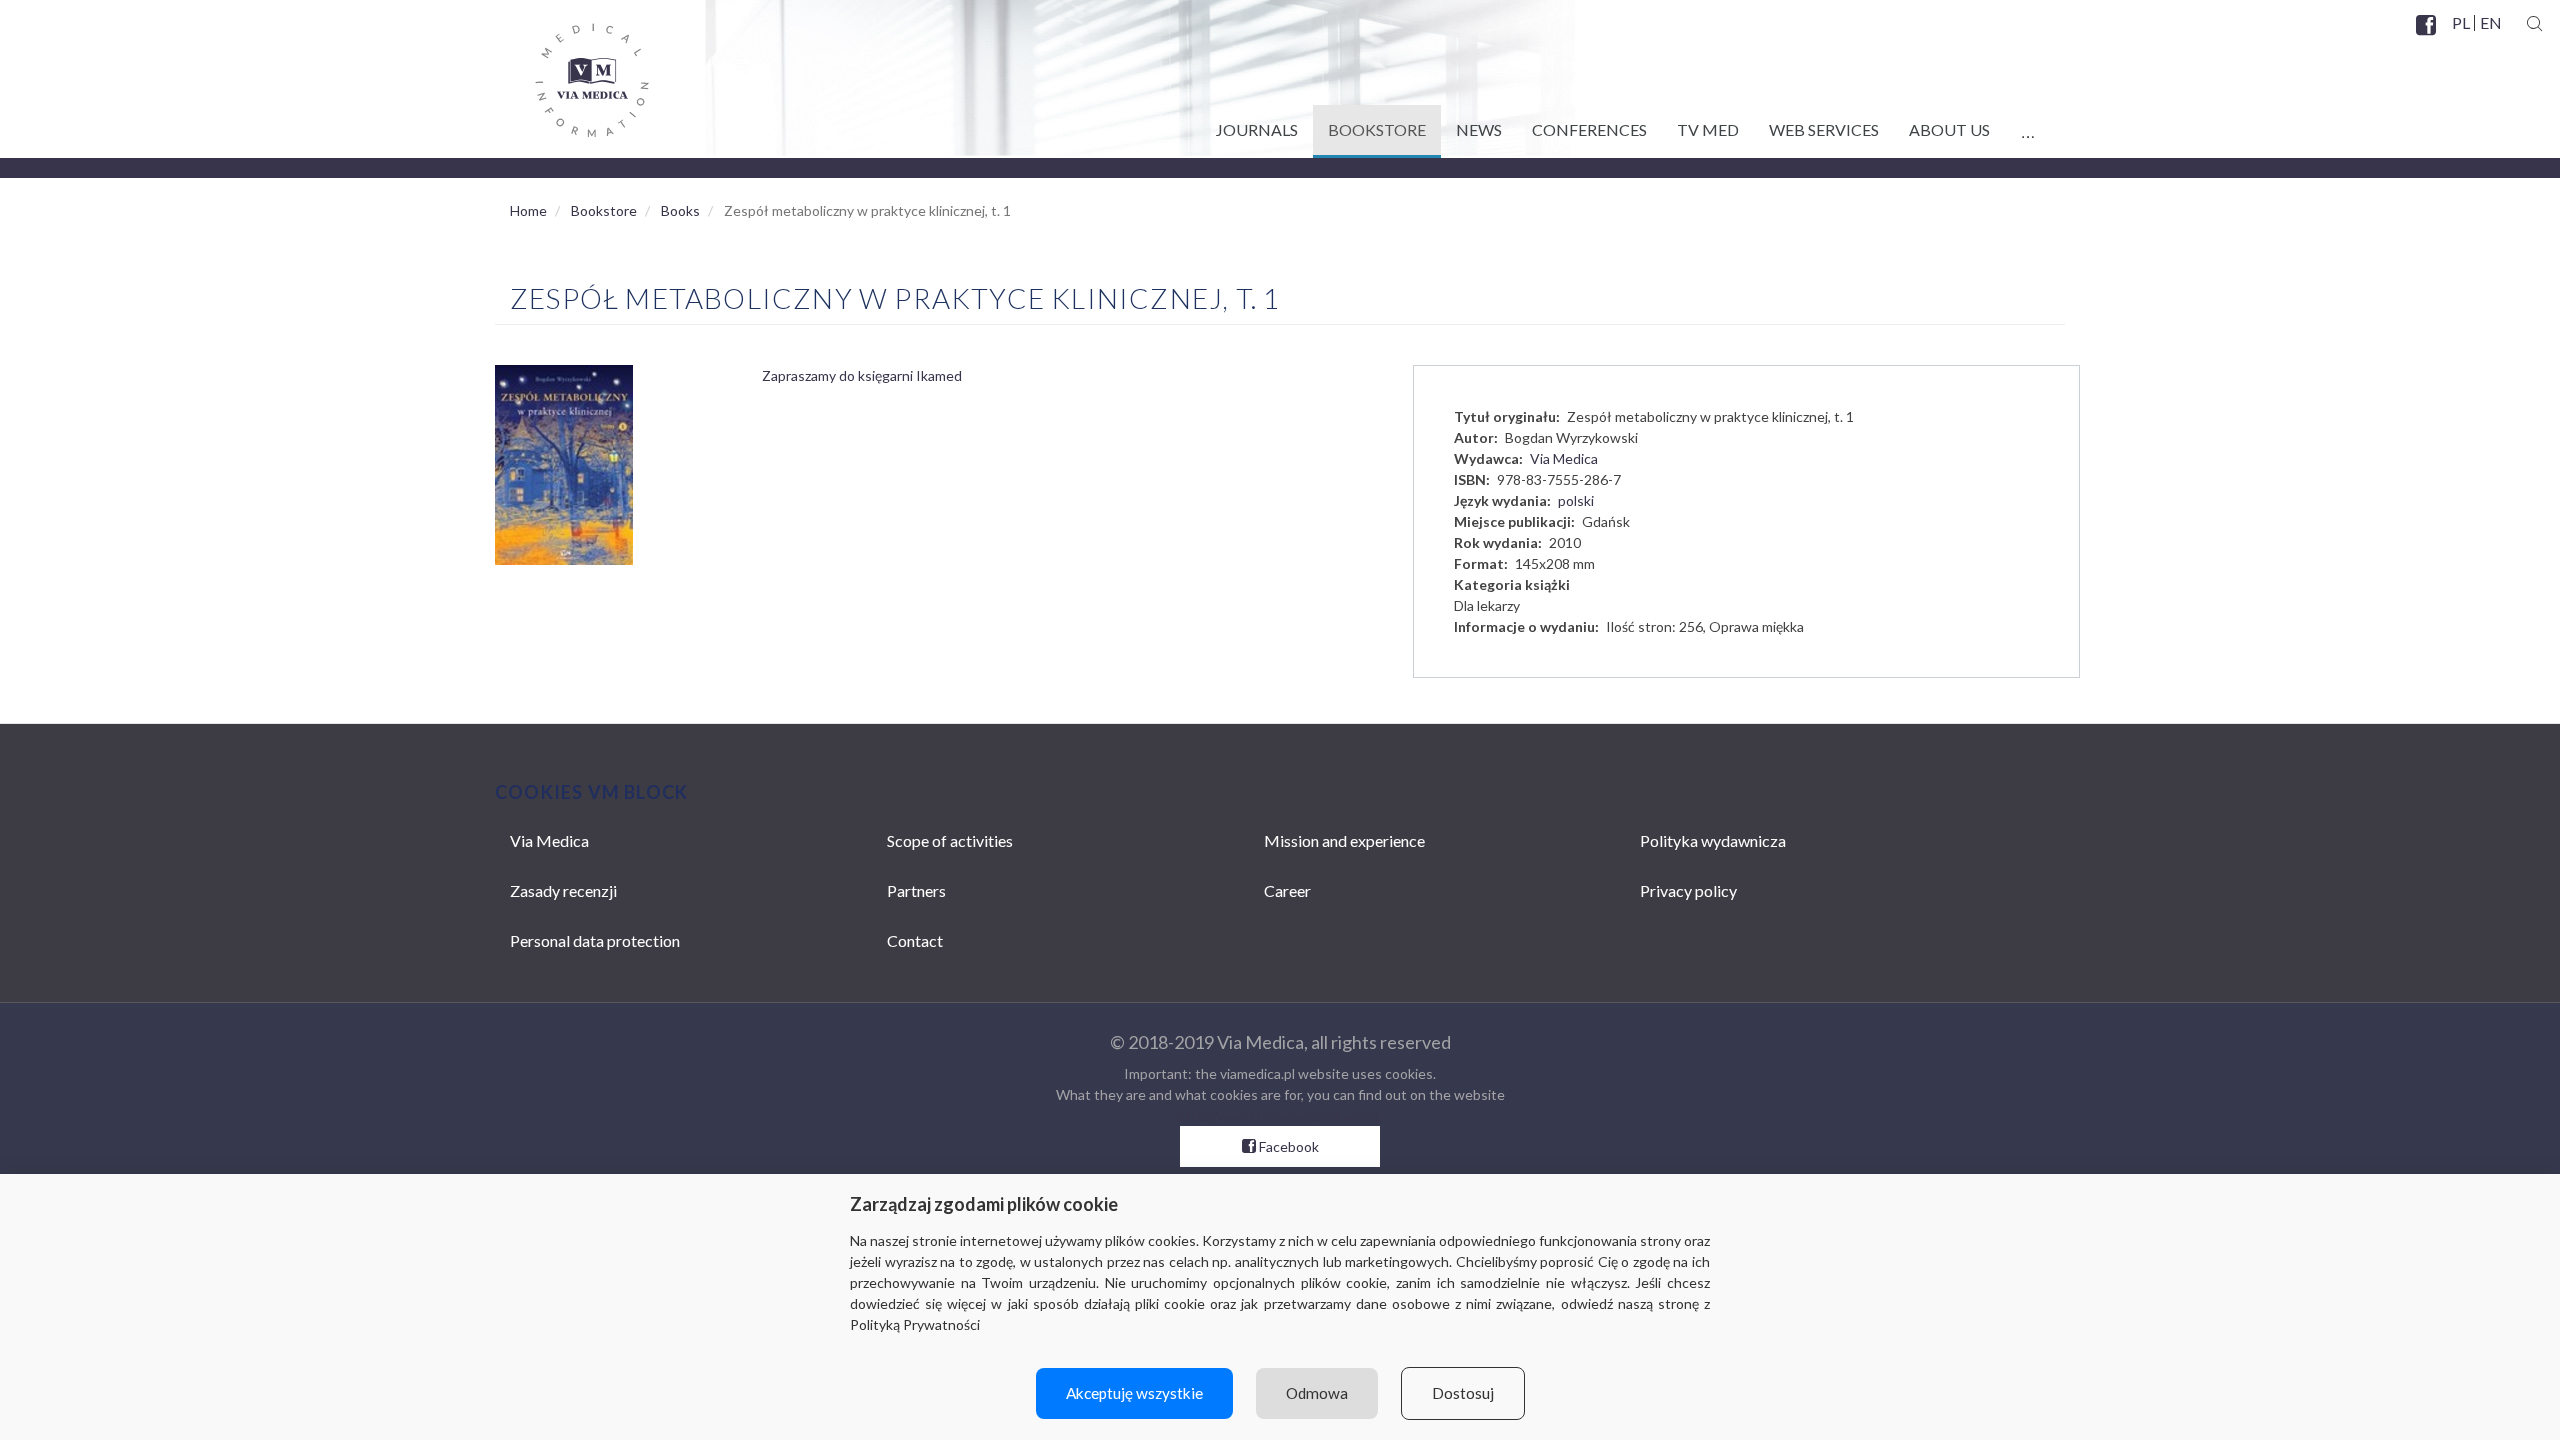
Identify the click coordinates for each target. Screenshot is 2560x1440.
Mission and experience (1344, 840)
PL (2461, 23)
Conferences (1589, 129)
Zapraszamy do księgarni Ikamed (862, 375)
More (2027, 126)
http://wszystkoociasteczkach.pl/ (1280, 1115)
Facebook (2428, 37)
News (1479, 129)
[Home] (572, 73)
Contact (915, 940)
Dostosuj (1463, 1393)
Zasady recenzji (563, 890)
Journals (1257, 129)
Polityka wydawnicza (1713, 840)
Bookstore (1377, 129)
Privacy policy (1688, 890)
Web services (1824, 129)
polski (1576, 500)
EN (2490, 23)
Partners (916, 890)
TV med (1708, 129)
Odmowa (1317, 1393)
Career (1287, 890)
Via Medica (1564, 458)
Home (528, 210)
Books (680, 210)
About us (1949, 129)
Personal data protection (595, 940)
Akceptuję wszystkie (1134, 1393)
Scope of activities (950, 840)
